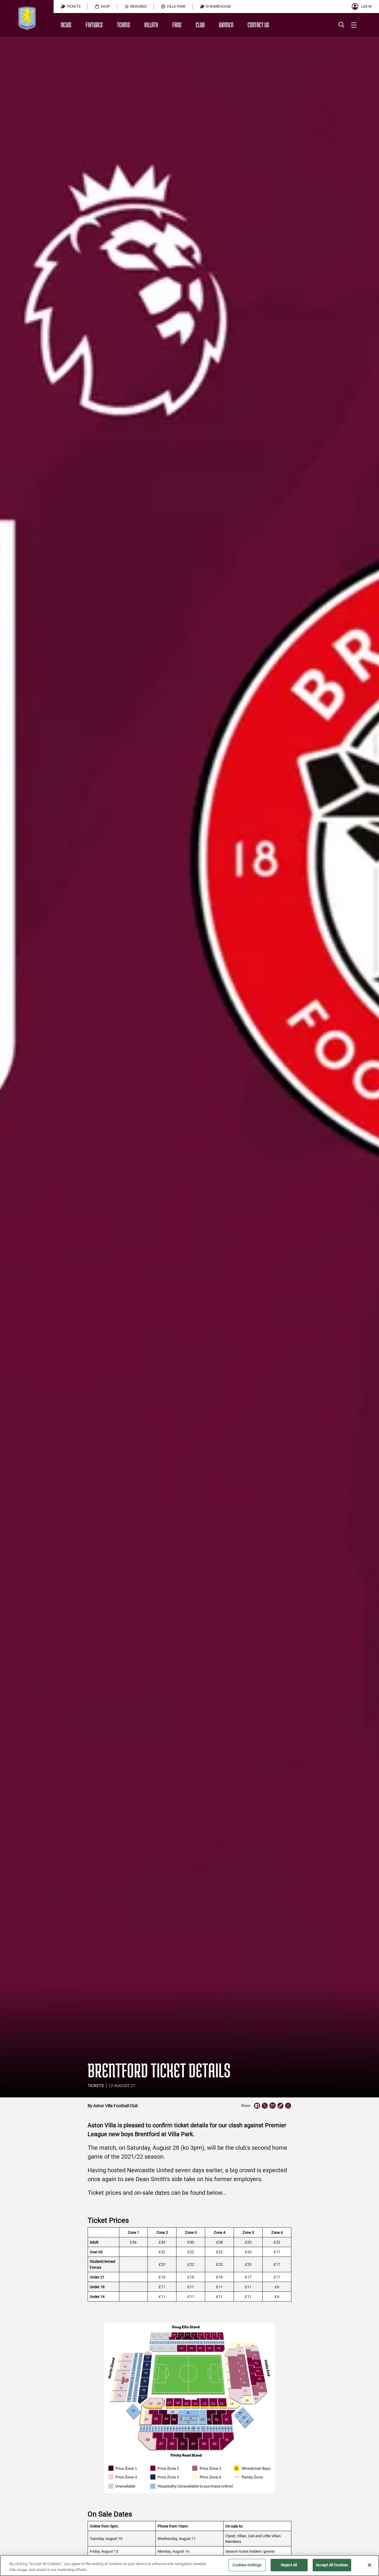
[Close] (370, 2565)
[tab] (71, 7)
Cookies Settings (247, 2565)
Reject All (289, 2565)
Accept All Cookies (332, 2565)
